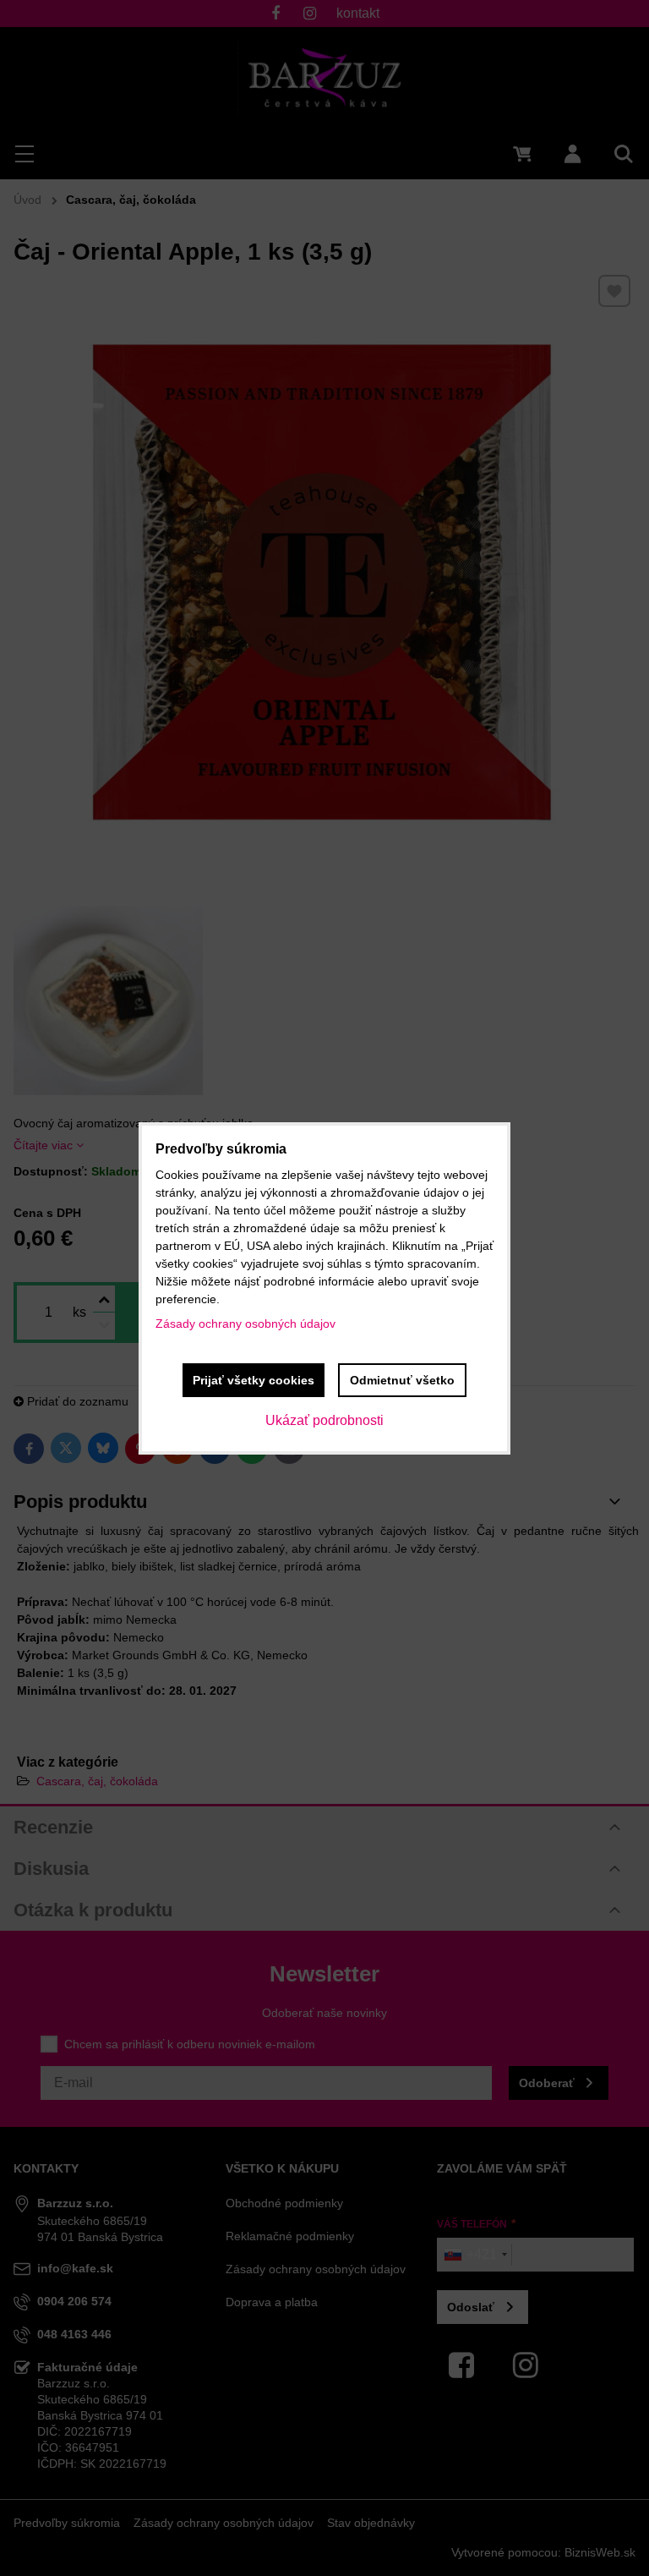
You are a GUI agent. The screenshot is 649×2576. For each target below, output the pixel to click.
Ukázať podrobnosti (324, 1420)
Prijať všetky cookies (254, 1380)
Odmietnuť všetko (402, 1380)
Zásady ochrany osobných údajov (245, 1324)
